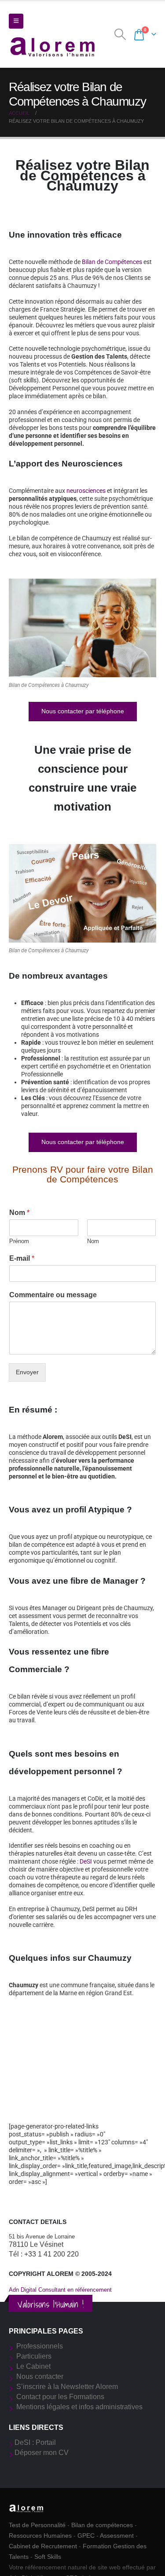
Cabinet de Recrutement (43, 2546)
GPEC (86, 2536)
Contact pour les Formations (60, 2397)
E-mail (22, 1258)
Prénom (19, 1241)
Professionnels (40, 2346)
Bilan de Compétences (112, 262)
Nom (19, 1213)
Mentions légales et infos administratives (79, 2407)
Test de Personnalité (37, 2525)
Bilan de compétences (102, 2525)
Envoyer (27, 1372)
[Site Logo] (53, 46)
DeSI (86, 1861)
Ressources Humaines (40, 2536)
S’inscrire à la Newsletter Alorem (67, 2387)
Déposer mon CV (42, 2453)
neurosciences (86, 491)
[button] (16, 21)
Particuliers (34, 2356)
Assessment (117, 2536)
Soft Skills (48, 2557)
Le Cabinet (33, 2366)
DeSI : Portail (35, 2442)
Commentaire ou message (53, 1295)
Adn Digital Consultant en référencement (60, 2290)
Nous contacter (40, 2376)
